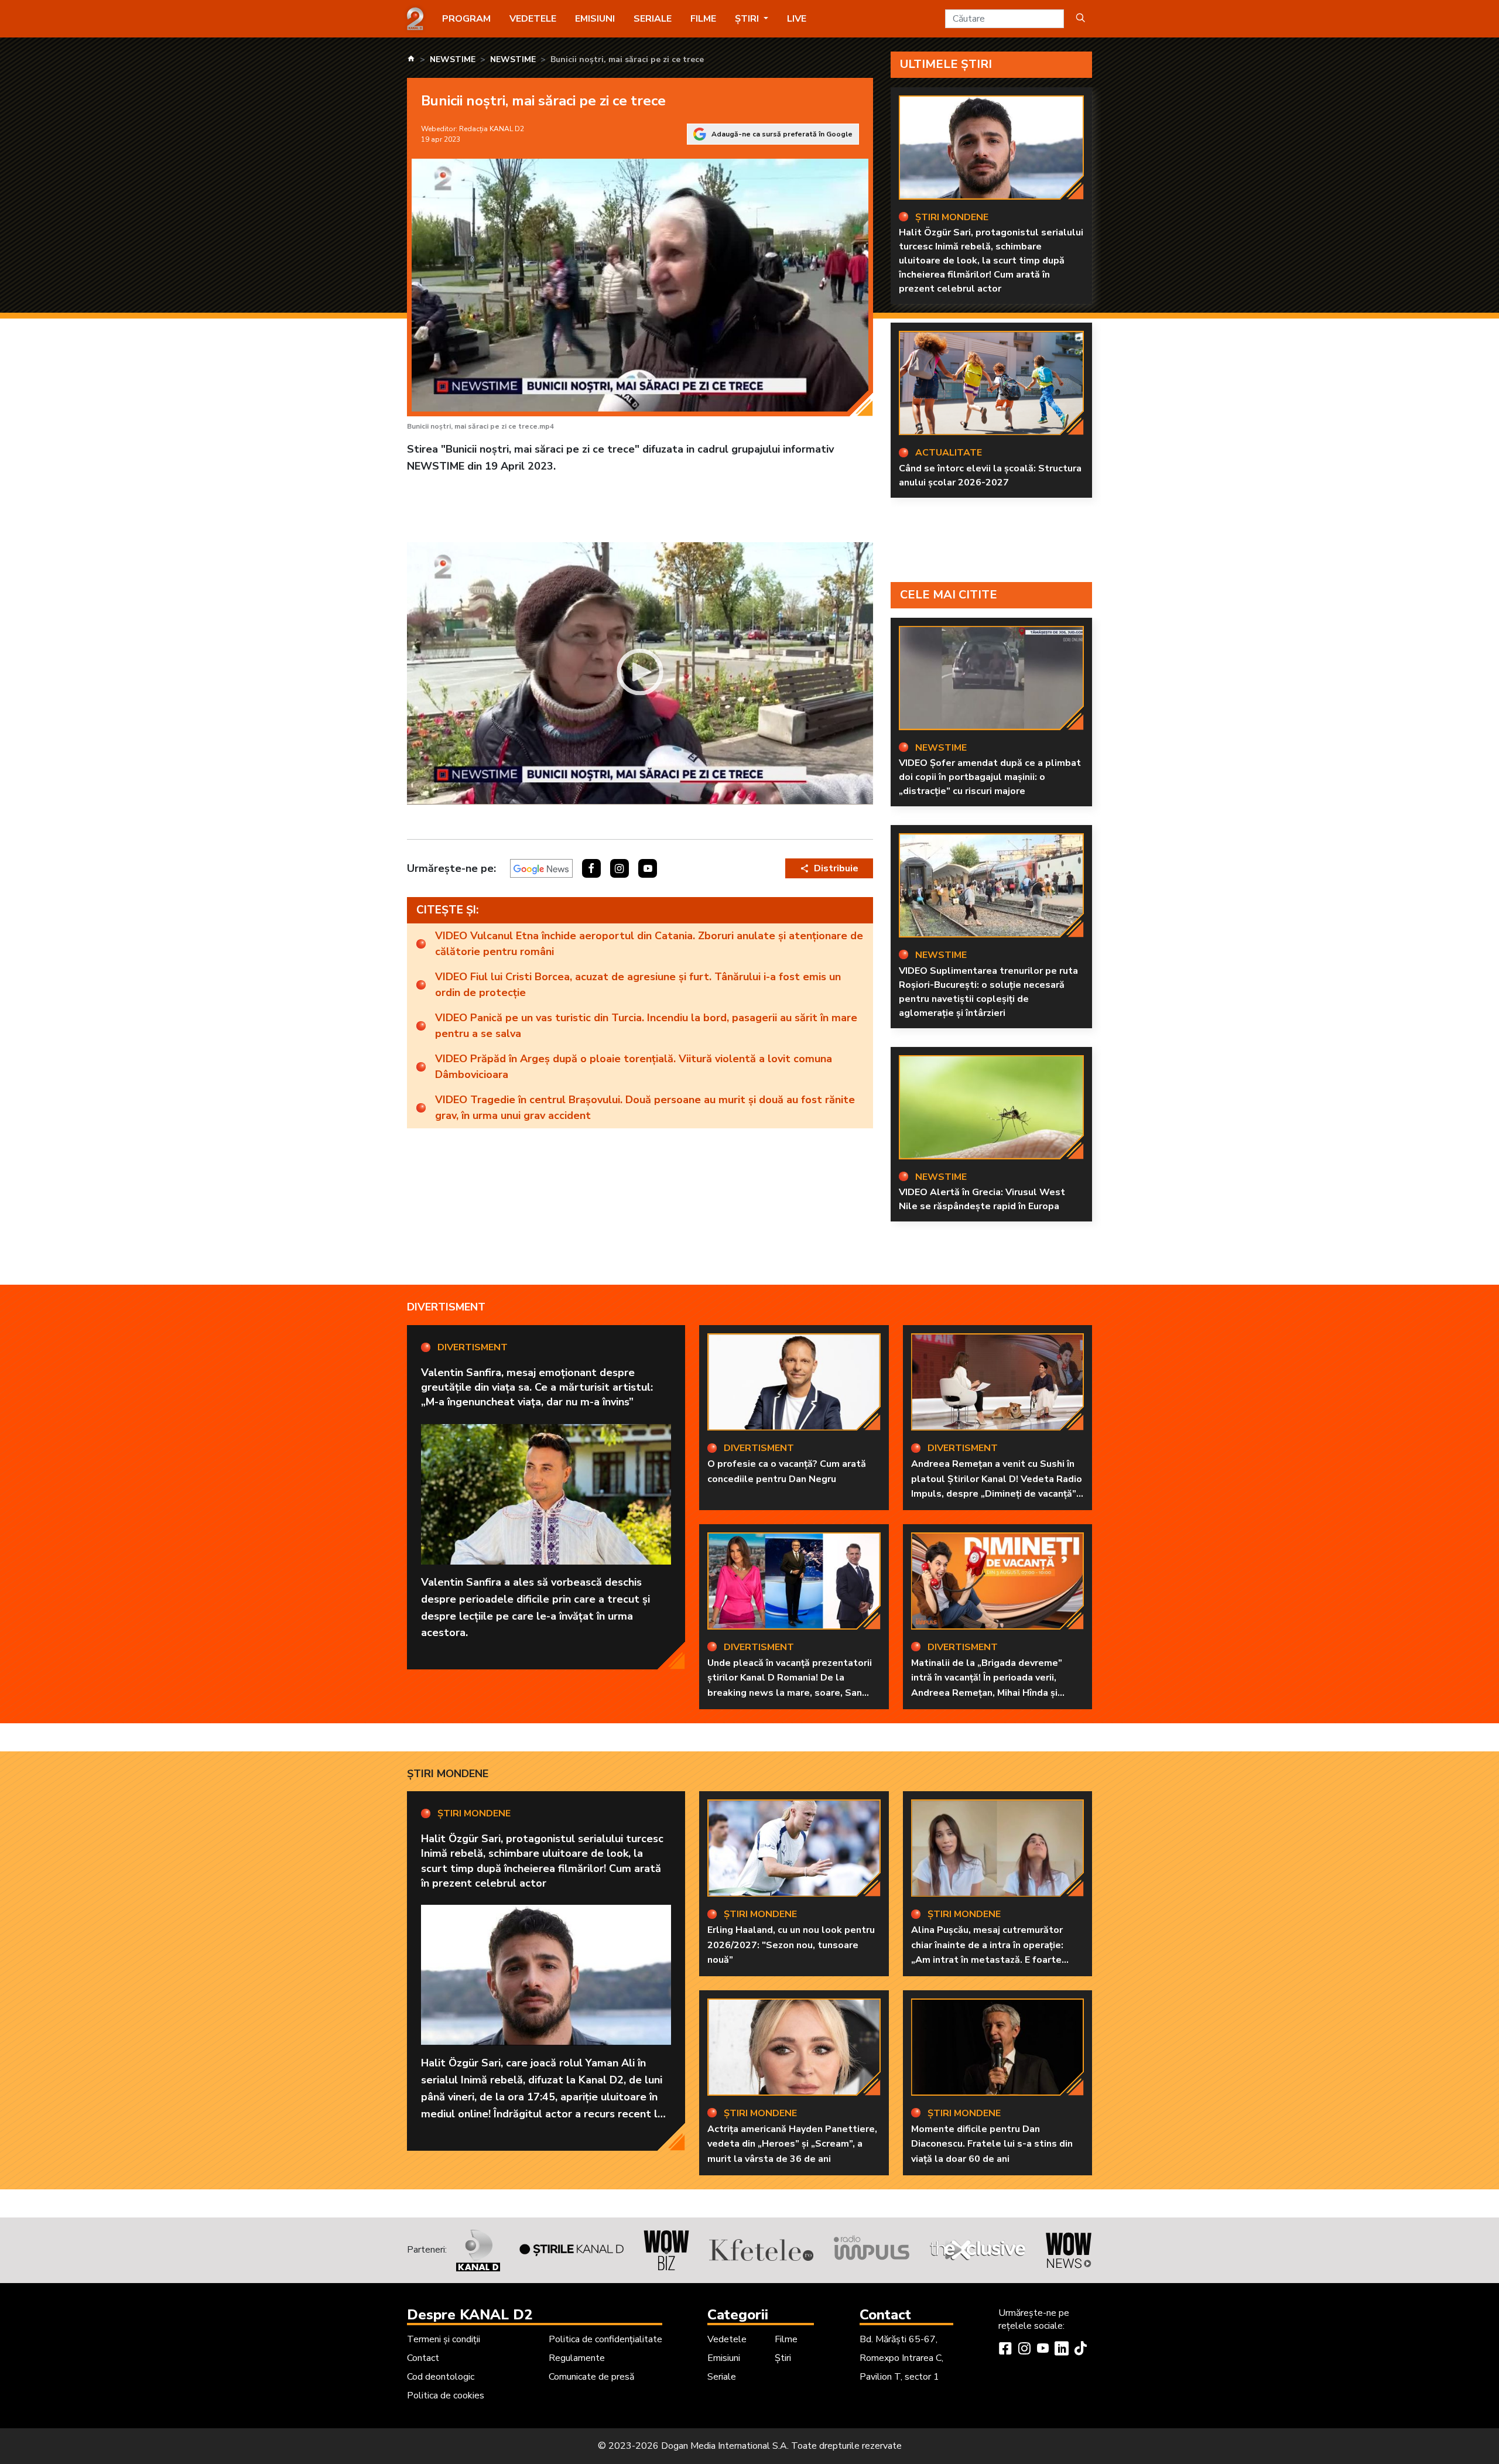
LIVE (797, 19)
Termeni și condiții (444, 2339)
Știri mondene (448, 1774)
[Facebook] (1005, 2350)
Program (466, 19)
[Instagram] (1024, 2350)
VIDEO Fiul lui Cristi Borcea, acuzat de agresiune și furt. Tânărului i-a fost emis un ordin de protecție (638, 985)
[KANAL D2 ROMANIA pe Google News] (541, 868)
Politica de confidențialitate (605, 2339)
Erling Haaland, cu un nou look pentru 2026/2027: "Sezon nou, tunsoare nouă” (791, 1945)
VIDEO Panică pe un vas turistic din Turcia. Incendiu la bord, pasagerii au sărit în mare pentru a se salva (646, 1026)
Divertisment (446, 1307)
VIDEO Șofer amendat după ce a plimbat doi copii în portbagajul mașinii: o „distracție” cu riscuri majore (990, 777)
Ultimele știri (946, 64)
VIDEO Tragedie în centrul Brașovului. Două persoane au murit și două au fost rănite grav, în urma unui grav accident (645, 1108)
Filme (703, 19)
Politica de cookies (446, 2395)
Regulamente (577, 2358)
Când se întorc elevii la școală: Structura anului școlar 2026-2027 (990, 475)
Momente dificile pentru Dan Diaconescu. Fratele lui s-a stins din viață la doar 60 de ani (992, 2144)
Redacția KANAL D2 (492, 129)
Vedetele (533, 19)
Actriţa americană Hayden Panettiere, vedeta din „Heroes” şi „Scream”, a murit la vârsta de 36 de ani (792, 2144)
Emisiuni (595, 19)
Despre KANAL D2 (470, 2315)
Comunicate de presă (591, 2377)
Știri (783, 2358)
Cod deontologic (441, 2377)
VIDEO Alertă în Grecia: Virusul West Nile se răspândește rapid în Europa (982, 1199)
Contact (423, 2358)
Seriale (653, 19)
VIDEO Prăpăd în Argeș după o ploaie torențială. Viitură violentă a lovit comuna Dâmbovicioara (634, 1067)
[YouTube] (1043, 2350)
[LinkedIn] (1062, 2350)
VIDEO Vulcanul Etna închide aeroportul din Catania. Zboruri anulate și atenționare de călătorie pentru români (649, 944)
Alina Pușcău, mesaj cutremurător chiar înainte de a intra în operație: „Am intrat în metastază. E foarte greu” (987, 1953)
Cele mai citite (949, 595)
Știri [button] (748, 19)
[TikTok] (1080, 2350)
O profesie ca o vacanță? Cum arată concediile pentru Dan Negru (787, 1471)
